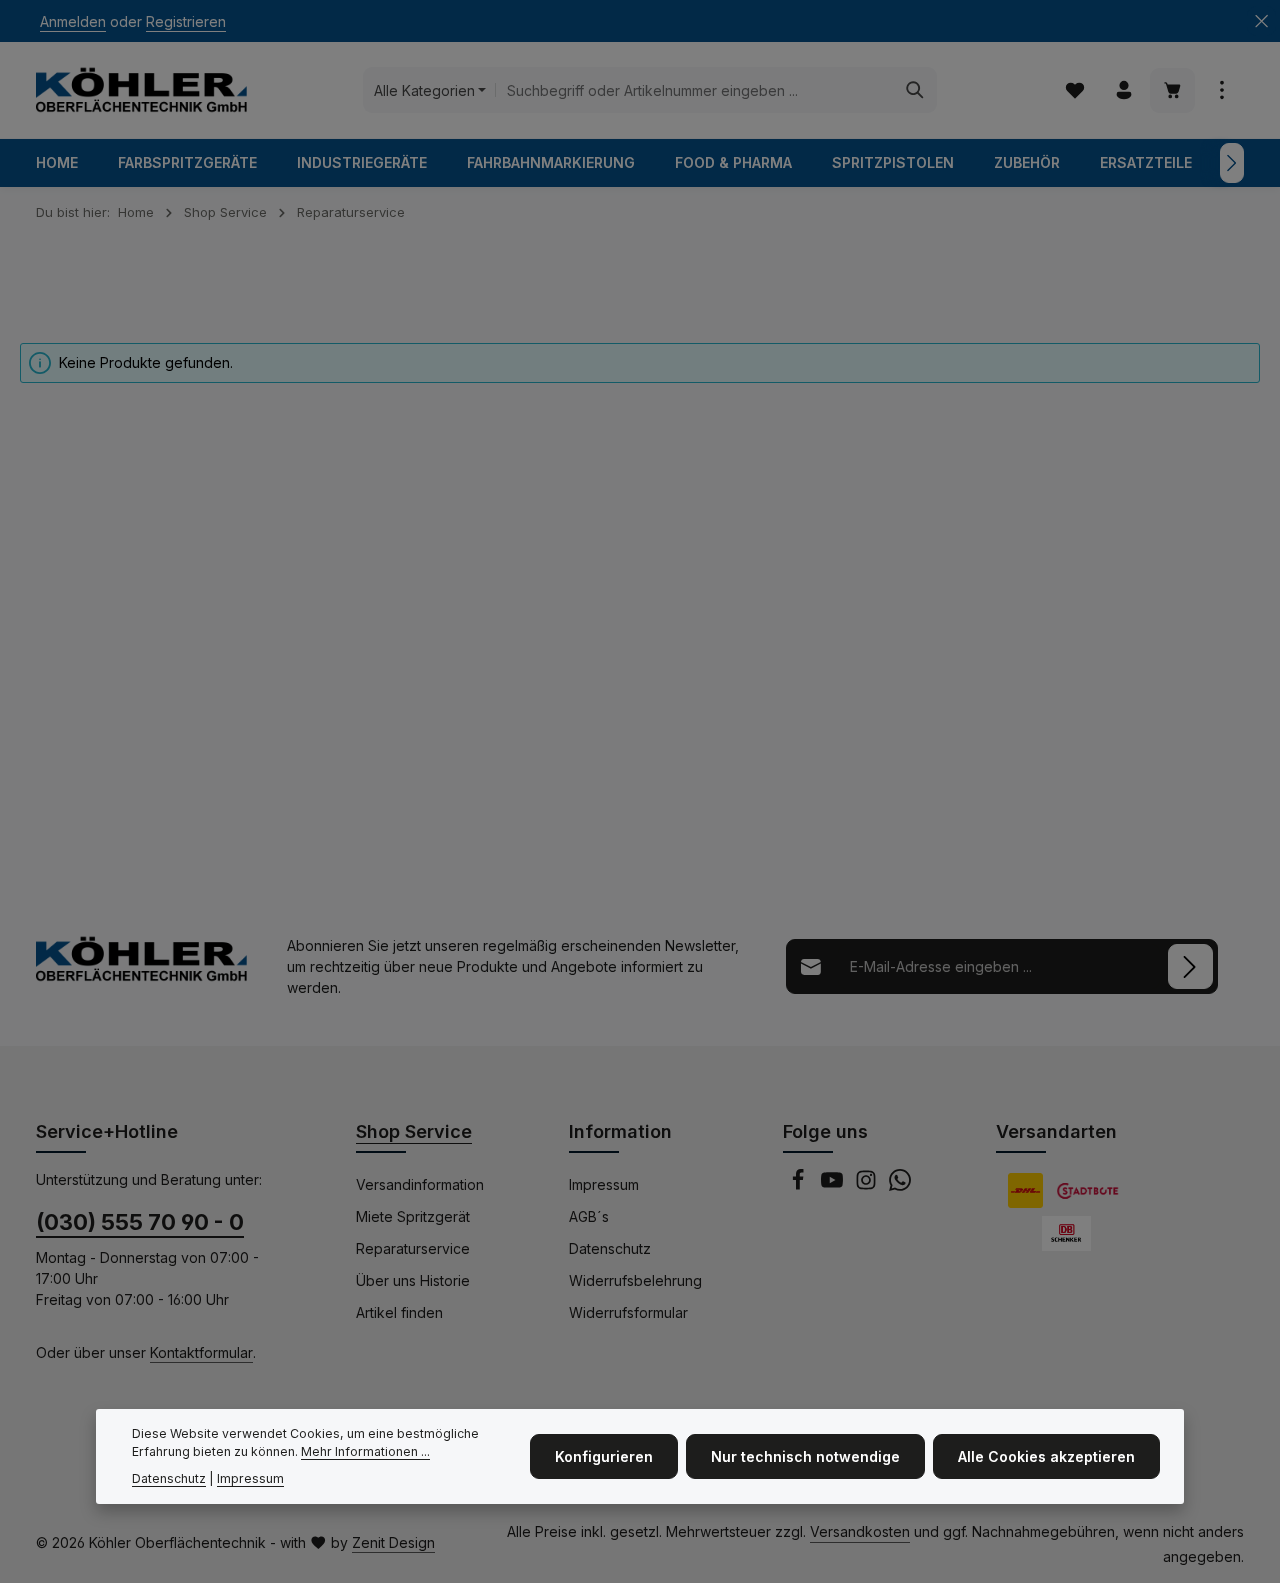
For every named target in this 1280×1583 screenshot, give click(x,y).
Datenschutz (610, 1248)
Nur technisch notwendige (805, 1456)
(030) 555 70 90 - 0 (140, 1222)
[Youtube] (834, 1185)
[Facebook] (800, 1185)
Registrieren (186, 21)
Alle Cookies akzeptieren (1046, 1456)
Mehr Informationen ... (365, 1451)
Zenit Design (393, 1542)
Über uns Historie (413, 1280)
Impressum (604, 1184)
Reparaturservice (413, 1248)
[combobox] (694, 90)
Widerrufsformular (628, 1312)
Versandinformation (420, 1184)
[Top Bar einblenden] (1221, 90)
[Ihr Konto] (1123, 90)
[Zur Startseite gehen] (141, 90)
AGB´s (589, 1216)
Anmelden (73, 21)
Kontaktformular (201, 1352)
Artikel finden (399, 1312)
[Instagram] (868, 1185)
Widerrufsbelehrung (635, 1280)
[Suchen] (915, 90)
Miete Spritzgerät (413, 1216)
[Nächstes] (1232, 163)
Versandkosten (860, 1531)
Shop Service (414, 1131)
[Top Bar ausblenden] (1261, 21)
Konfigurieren (604, 1456)
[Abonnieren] (1190, 966)
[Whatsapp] (900, 1185)
